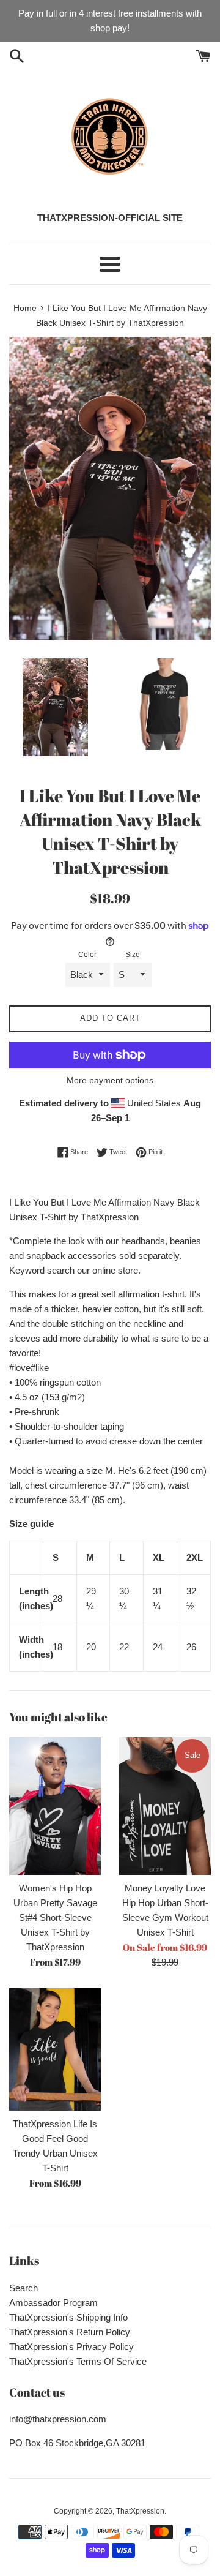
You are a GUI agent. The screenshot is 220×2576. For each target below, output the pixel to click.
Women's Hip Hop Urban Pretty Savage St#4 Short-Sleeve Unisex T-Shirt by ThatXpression (55, 1917)
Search (24, 2288)
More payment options (110, 1080)
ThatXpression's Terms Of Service (78, 2361)
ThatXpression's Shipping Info (68, 2317)
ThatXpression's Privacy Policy (71, 2347)
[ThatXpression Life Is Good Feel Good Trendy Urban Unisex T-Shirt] (55, 2049)
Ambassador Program (53, 2303)
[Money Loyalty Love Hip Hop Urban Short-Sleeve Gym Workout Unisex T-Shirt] (165, 1806)
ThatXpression (140, 2511)
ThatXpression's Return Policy (70, 2332)
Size (133, 955)
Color (87, 955)
